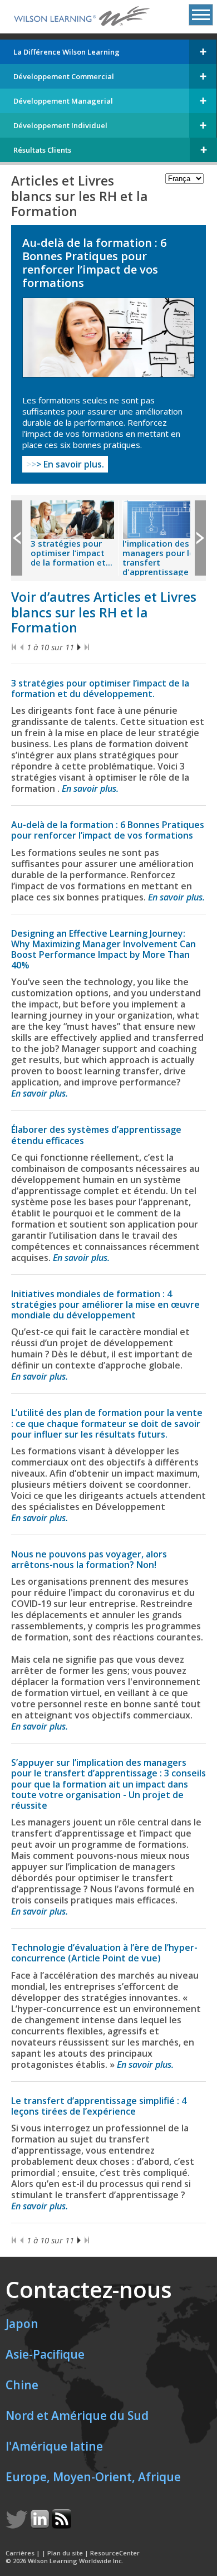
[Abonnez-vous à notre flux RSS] (61, 2525)
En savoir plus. (65, 464)
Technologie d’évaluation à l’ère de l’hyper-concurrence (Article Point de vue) (104, 1953)
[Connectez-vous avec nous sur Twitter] (18, 2525)
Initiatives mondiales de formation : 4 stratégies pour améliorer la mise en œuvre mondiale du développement (105, 1304)
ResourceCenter (115, 2553)
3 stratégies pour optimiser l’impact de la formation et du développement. (100, 688)
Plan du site (65, 2553)
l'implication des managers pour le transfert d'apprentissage (158, 557)
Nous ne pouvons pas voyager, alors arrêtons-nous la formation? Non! (89, 1559)
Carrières (20, 2553)
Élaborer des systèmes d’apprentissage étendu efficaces (96, 1135)
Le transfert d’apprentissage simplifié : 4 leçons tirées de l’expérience (99, 2106)
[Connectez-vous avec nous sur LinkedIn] (41, 2525)
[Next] (79, 647)
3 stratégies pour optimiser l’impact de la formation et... (71, 553)
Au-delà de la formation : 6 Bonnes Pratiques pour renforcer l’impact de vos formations (108, 830)
